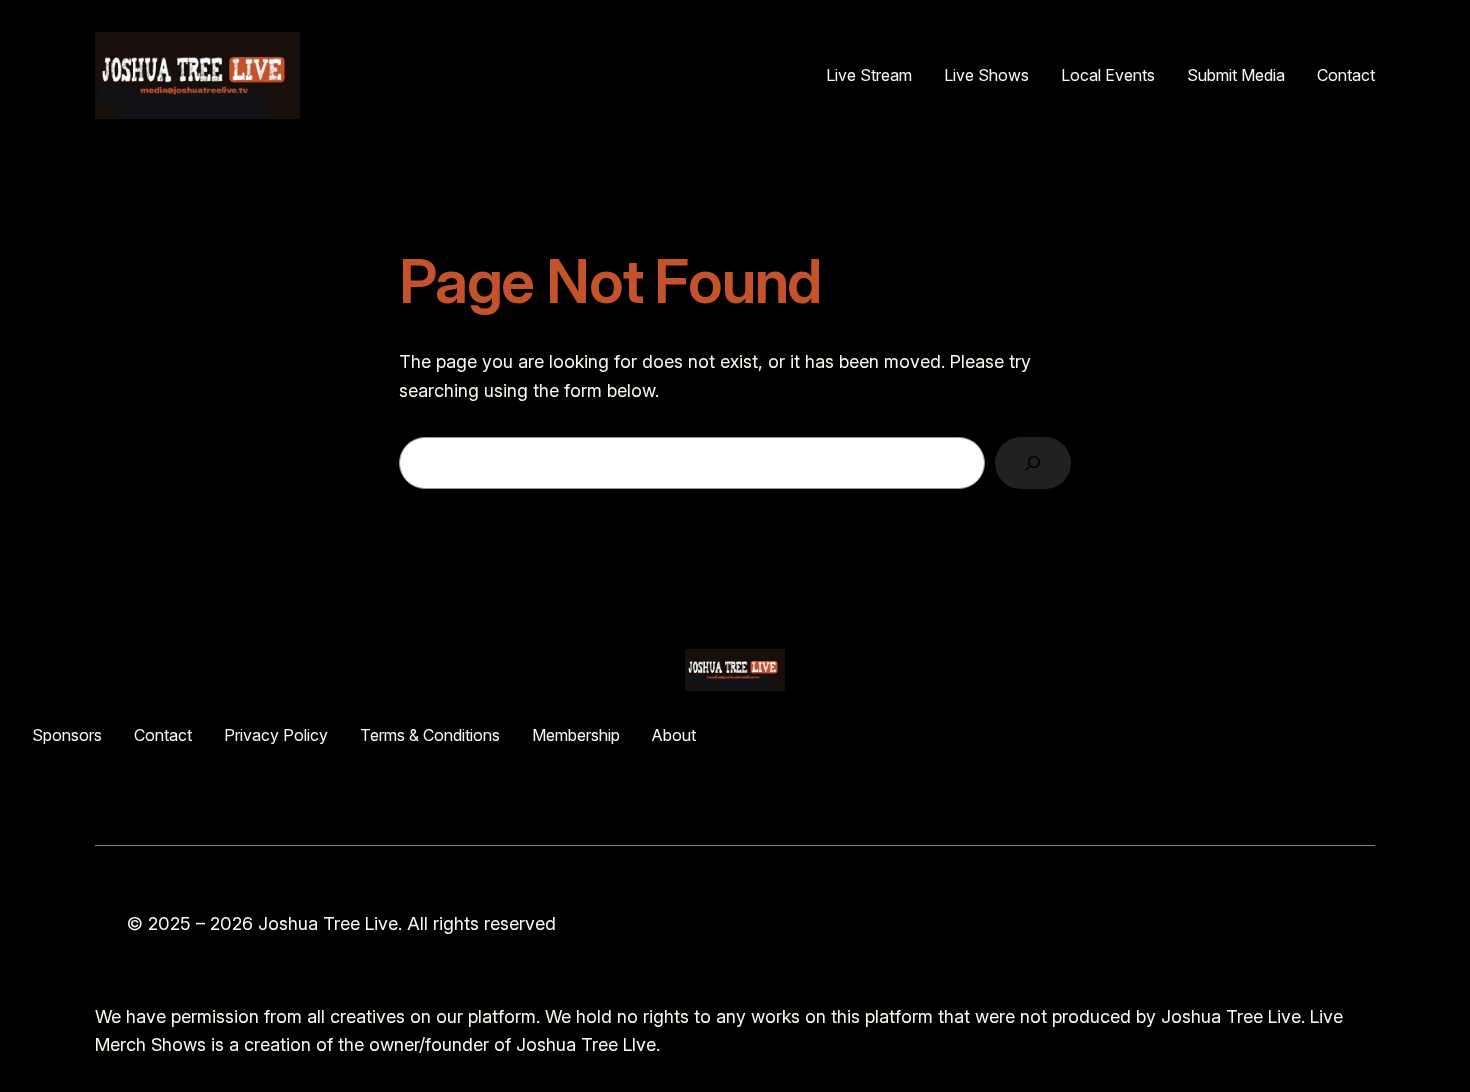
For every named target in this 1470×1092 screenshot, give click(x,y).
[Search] (1033, 463)
